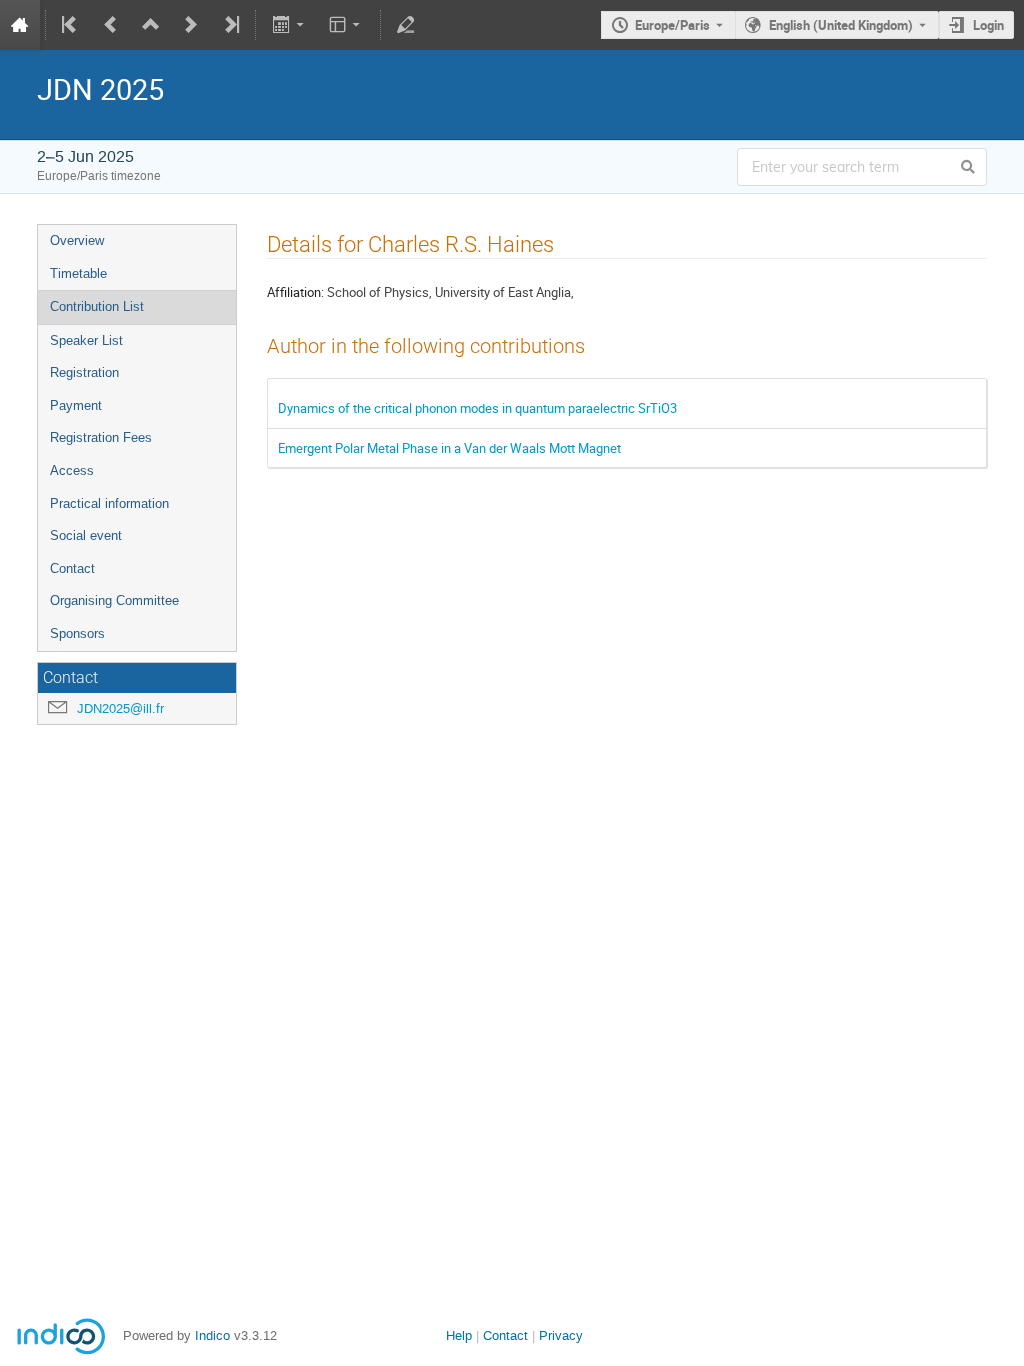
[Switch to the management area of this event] (406, 25)
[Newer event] (191, 25)
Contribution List (97, 306)
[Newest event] (230, 25)
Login (988, 25)
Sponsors (77, 633)
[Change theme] (346, 25)
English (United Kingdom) (841, 25)
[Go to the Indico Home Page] (20, 25)
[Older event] (111, 25)
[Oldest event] (71, 25)
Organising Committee (114, 600)
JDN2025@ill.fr (120, 708)
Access (72, 470)
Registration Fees (101, 437)
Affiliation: (295, 292)
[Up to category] (151, 25)
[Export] (289, 25)
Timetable (78, 273)
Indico (212, 1335)
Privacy (561, 1335)
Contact (72, 568)
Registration (84, 372)
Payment (76, 405)
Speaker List (86, 340)
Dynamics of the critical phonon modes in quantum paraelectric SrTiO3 (477, 408)
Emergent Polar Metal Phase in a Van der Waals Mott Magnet (449, 448)
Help (459, 1335)
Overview (77, 240)
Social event (86, 535)
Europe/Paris (672, 25)
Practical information (109, 503)
